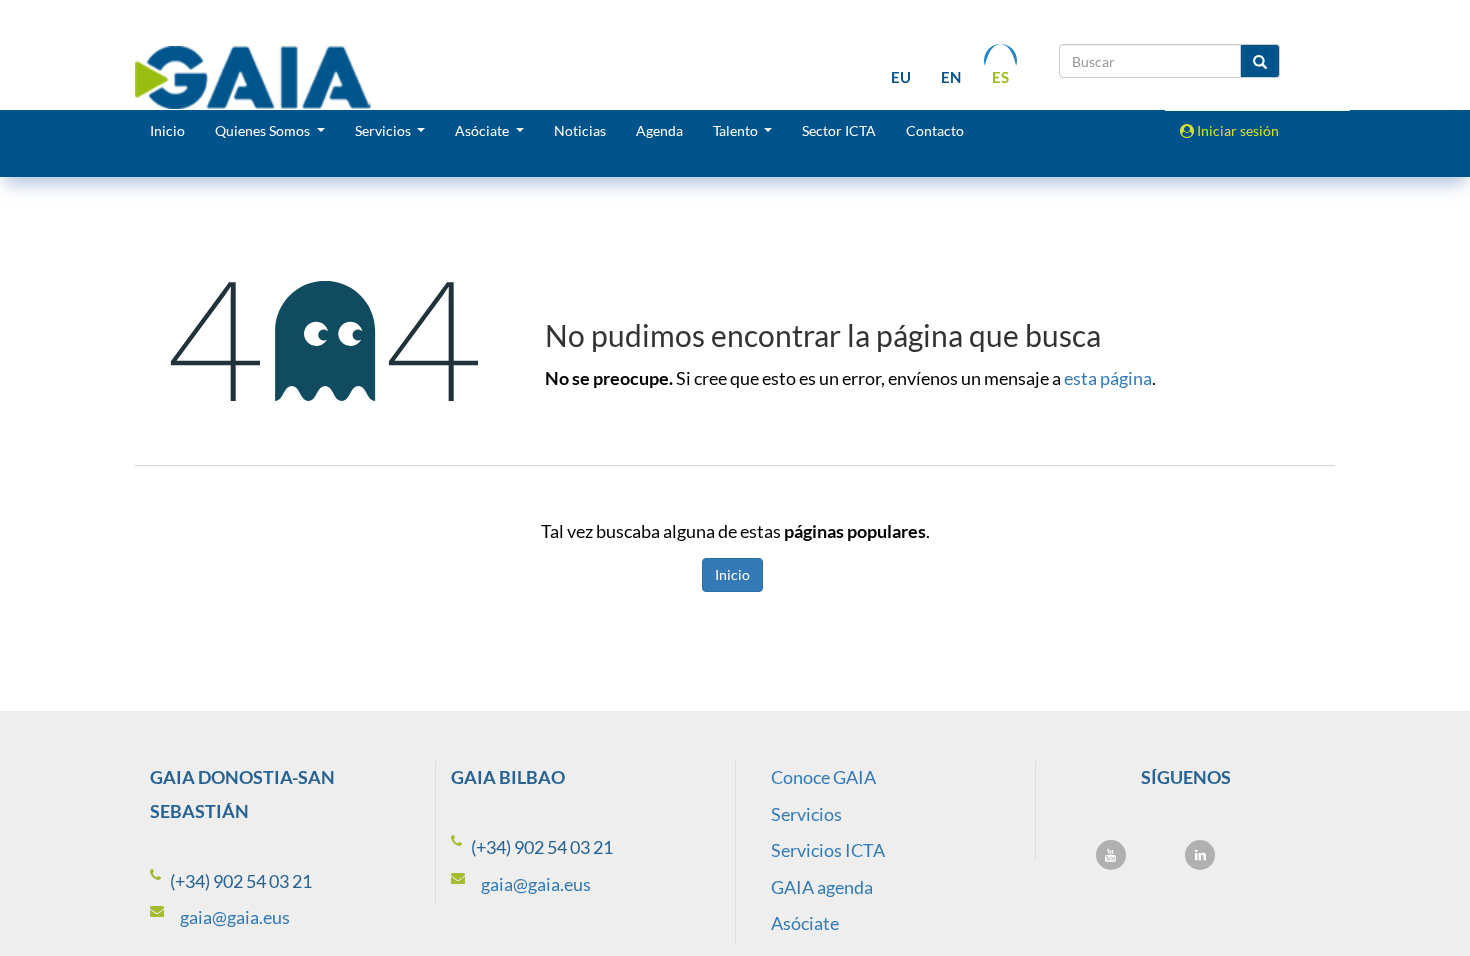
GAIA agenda (822, 887)
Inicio (167, 130)
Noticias (580, 130)
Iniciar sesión (1236, 130)
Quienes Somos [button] (264, 130)
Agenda (659, 130)
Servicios (806, 814)
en (951, 77)
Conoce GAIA (823, 777)
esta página (1108, 378)
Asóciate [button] (483, 130)
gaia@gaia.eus (235, 917)
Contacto (935, 130)
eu (901, 77)
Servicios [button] (384, 130)
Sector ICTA (839, 130)
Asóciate (805, 923)
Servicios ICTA (828, 850)
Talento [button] (737, 130)
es (1000, 77)
